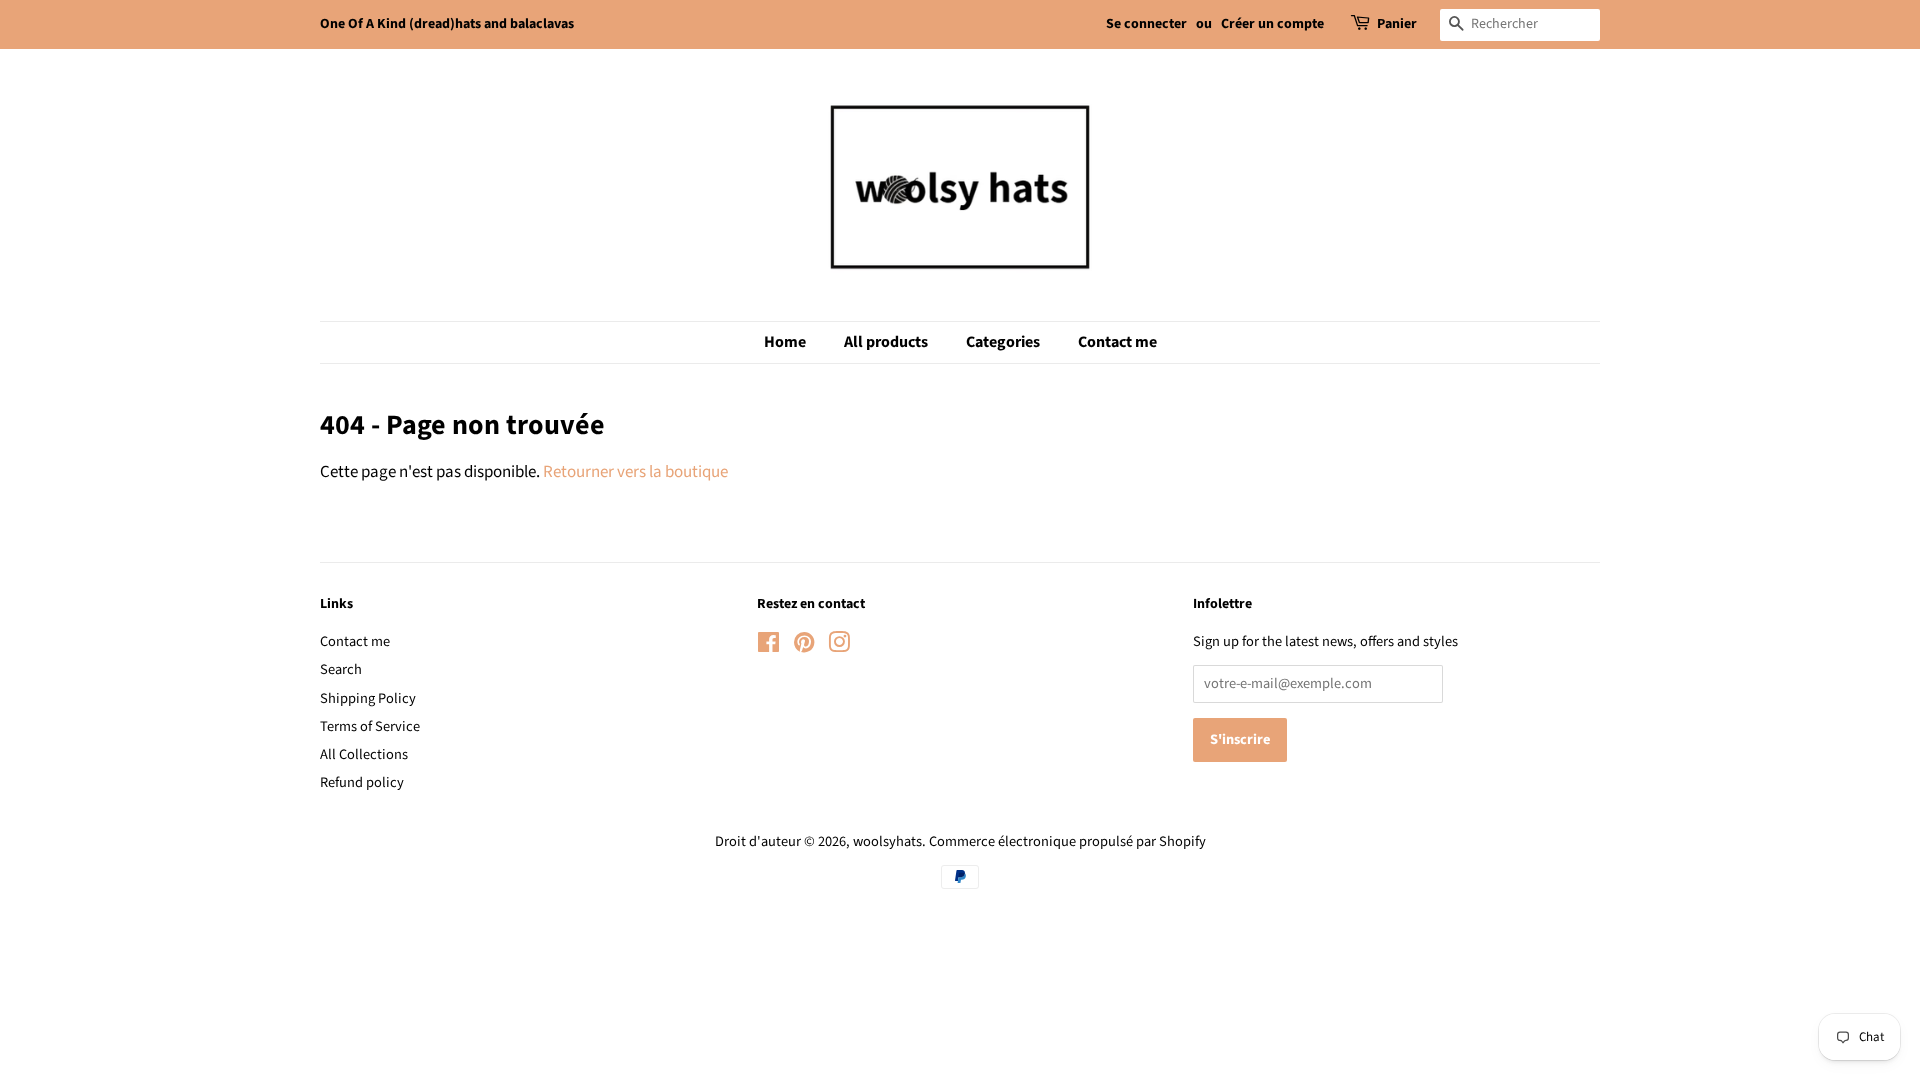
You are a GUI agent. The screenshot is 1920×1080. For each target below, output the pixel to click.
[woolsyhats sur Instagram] (839, 646)
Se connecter (1146, 24)
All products (886, 342)
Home (785, 342)
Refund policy (362, 782)
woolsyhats (887, 841)
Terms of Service (370, 726)
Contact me (1117, 342)
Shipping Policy (368, 698)
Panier (1397, 24)
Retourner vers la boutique (635, 472)
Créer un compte (1272, 24)
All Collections (364, 754)
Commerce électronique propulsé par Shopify (1067, 841)
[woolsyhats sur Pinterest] (804, 646)
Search (341, 669)
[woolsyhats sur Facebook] (768, 646)
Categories (1003, 342)
